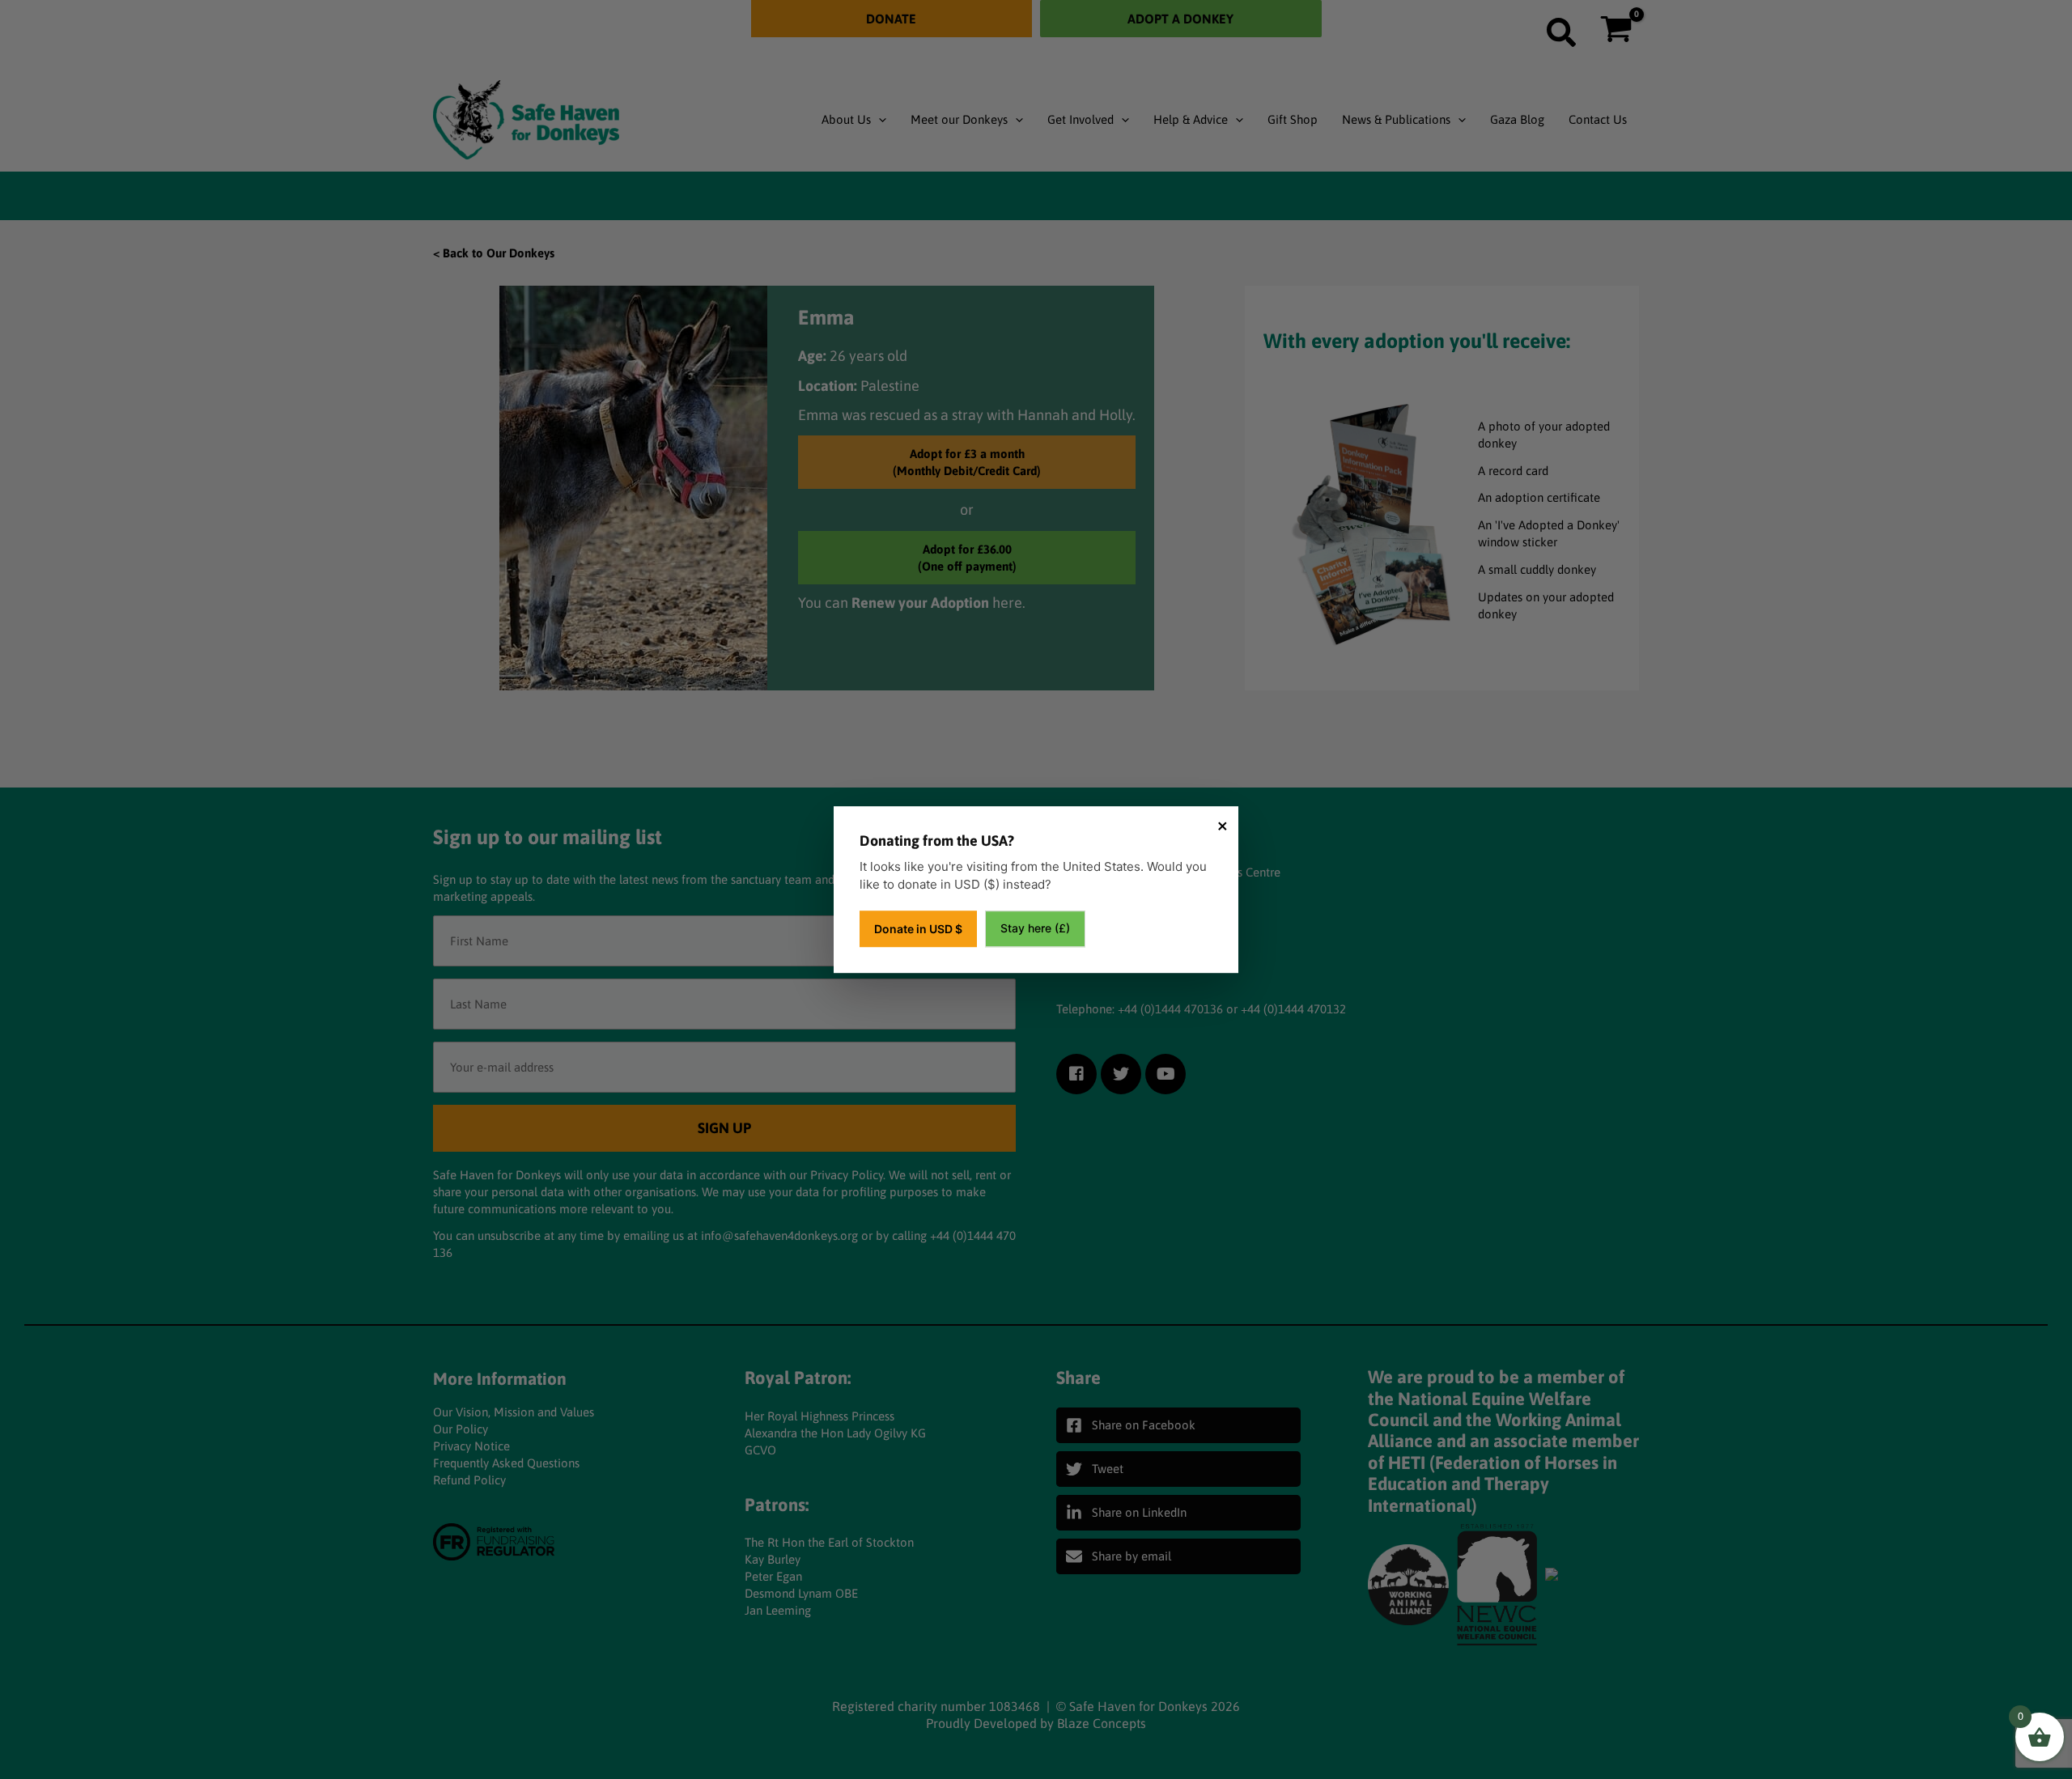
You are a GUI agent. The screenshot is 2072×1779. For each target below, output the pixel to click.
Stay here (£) (1035, 928)
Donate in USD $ (918, 929)
